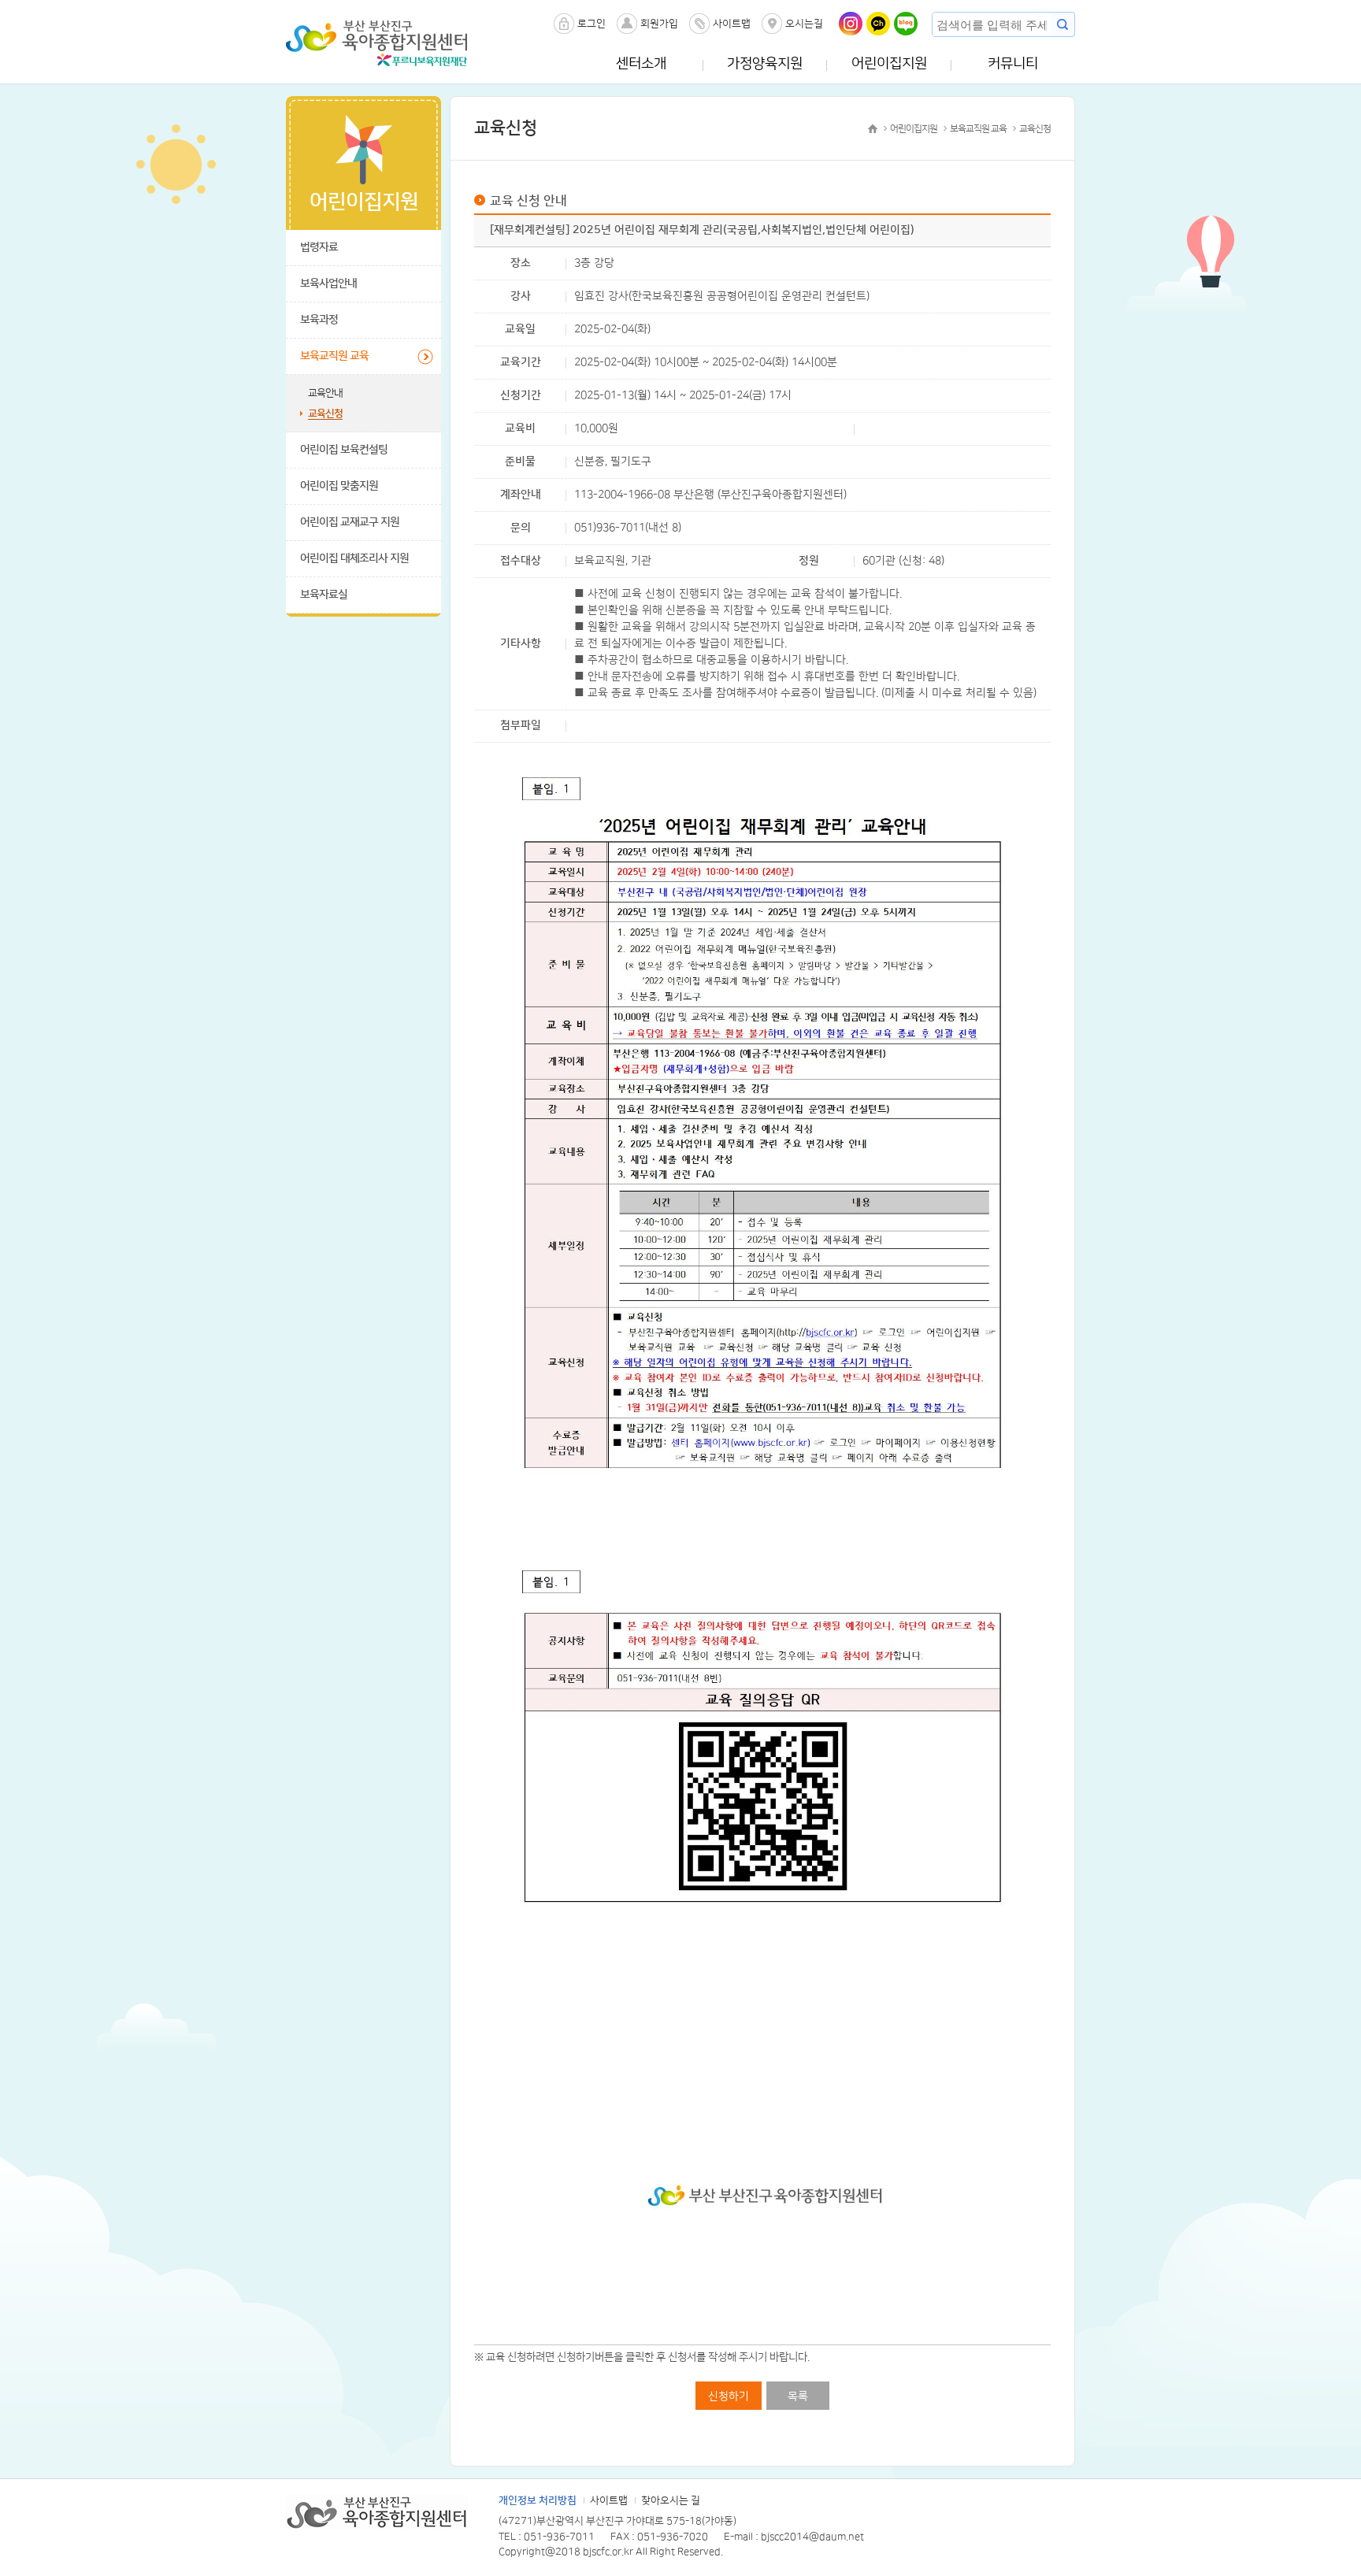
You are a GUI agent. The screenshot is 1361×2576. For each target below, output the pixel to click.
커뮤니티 (1013, 64)
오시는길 (804, 24)
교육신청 (325, 413)
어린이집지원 (889, 64)
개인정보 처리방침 (538, 2500)
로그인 (591, 24)
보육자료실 (324, 595)
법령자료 (319, 247)
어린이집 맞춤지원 (339, 486)
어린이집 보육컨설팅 (344, 450)
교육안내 (325, 393)
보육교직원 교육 (334, 356)
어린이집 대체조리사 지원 (354, 558)
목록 (798, 2396)
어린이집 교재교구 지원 (350, 522)
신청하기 (729, 2396)
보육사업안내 (328, 284)
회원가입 (659, 24)
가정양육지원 (765, 64)
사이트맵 (732, 24)
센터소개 (641, 64)
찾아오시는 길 (671, 2500)
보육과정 (319, 320)
